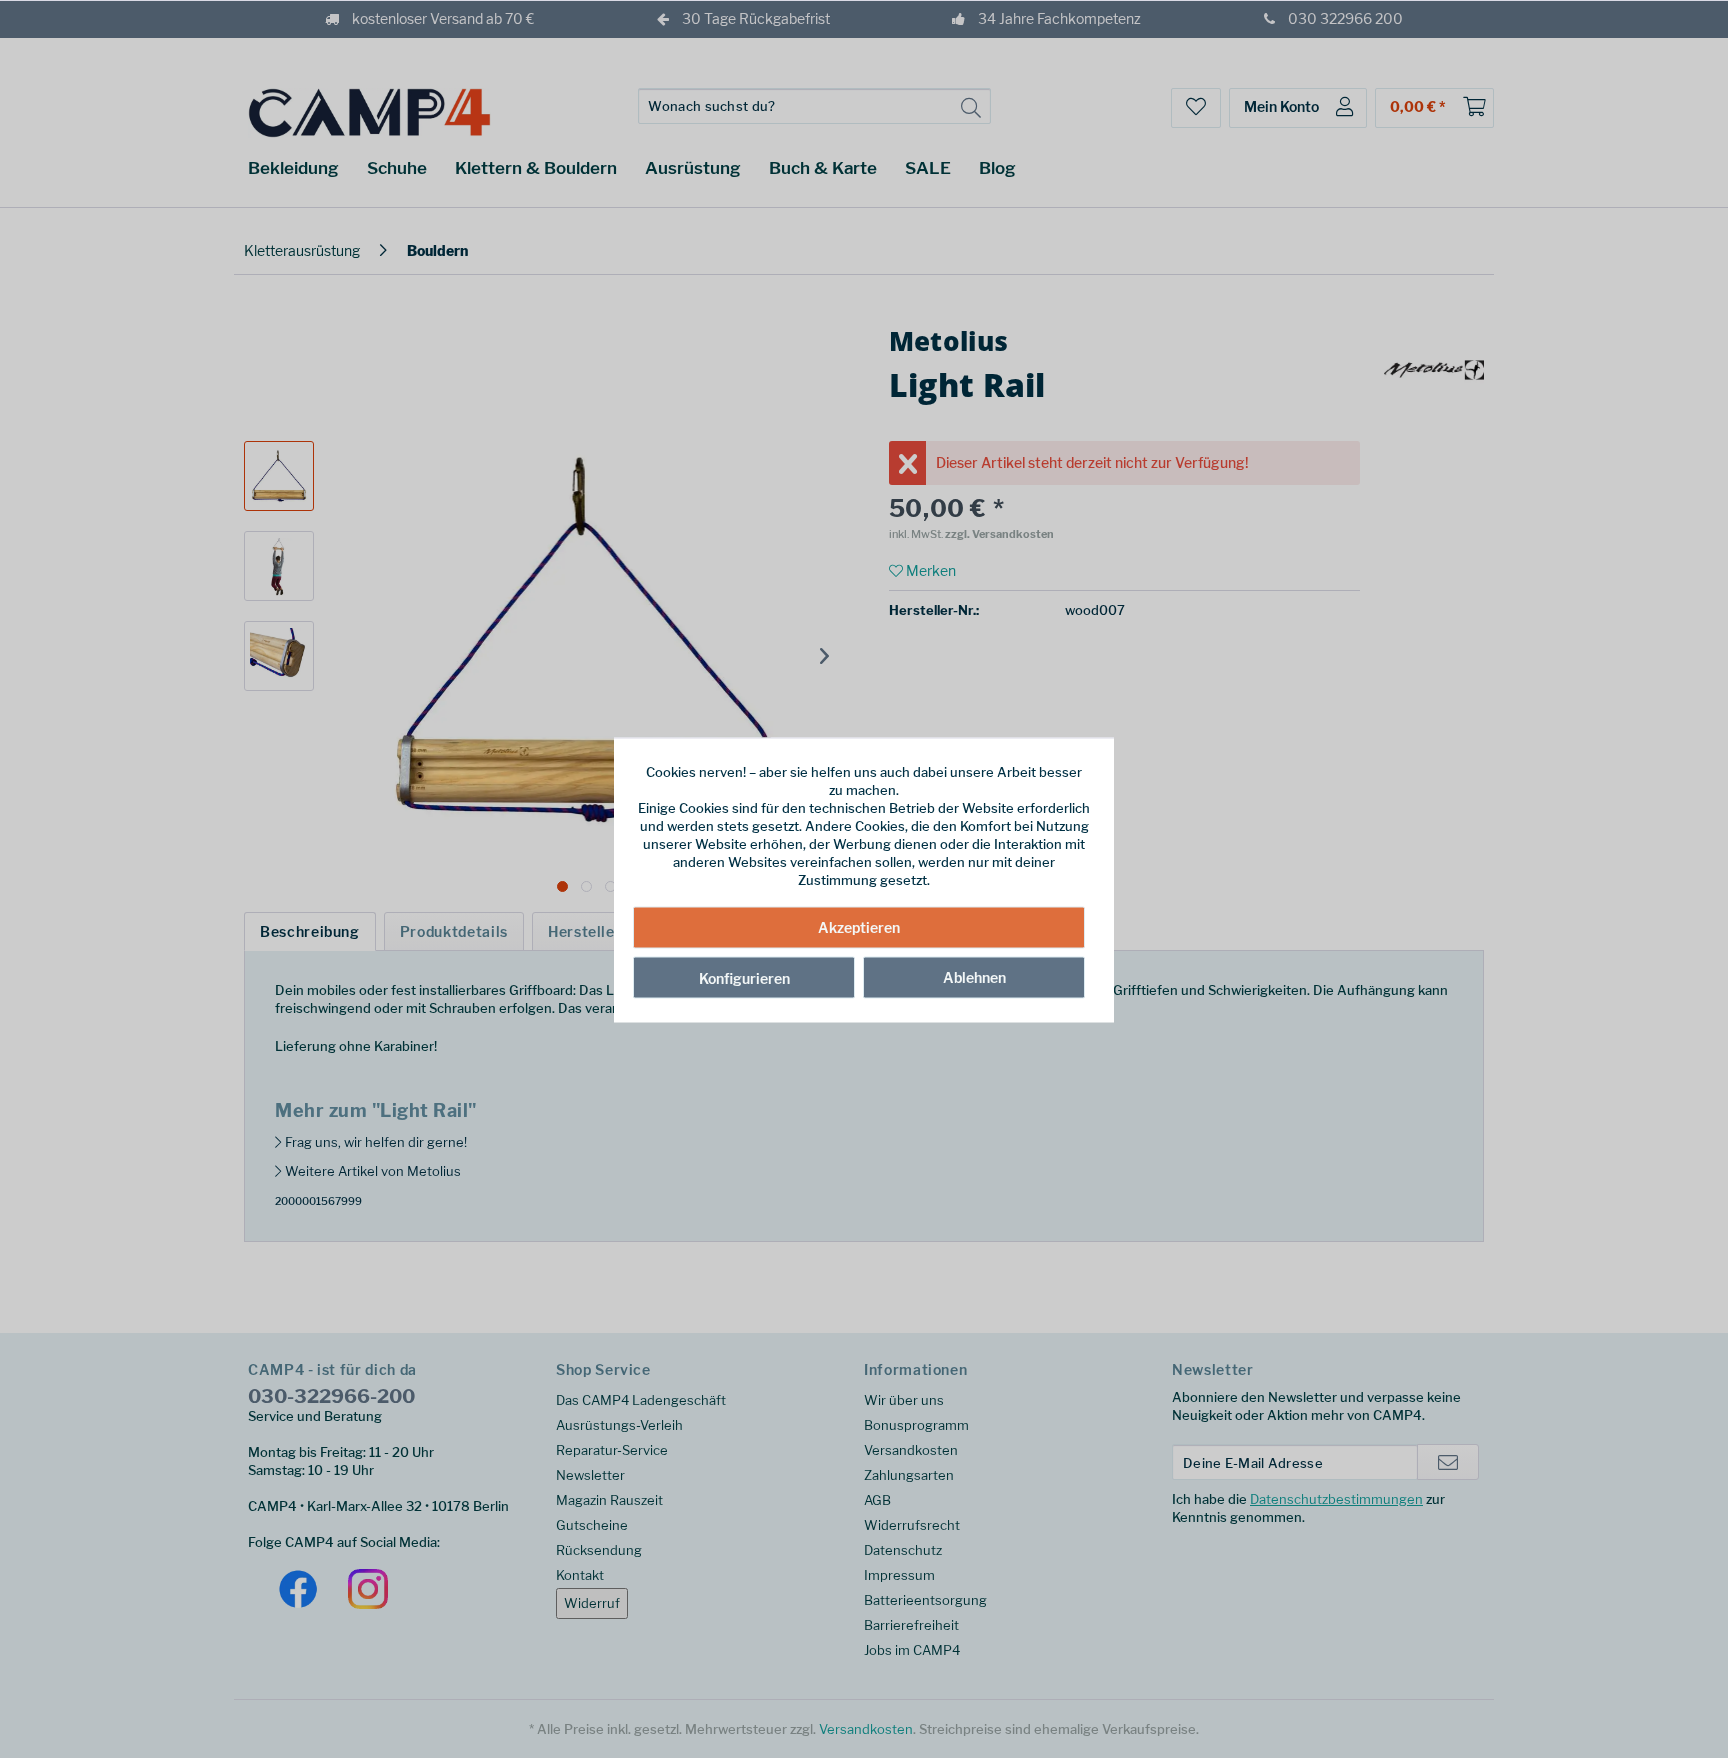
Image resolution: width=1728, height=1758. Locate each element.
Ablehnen (974, 976)
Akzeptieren (859, 926)
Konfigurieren (744, 977)
